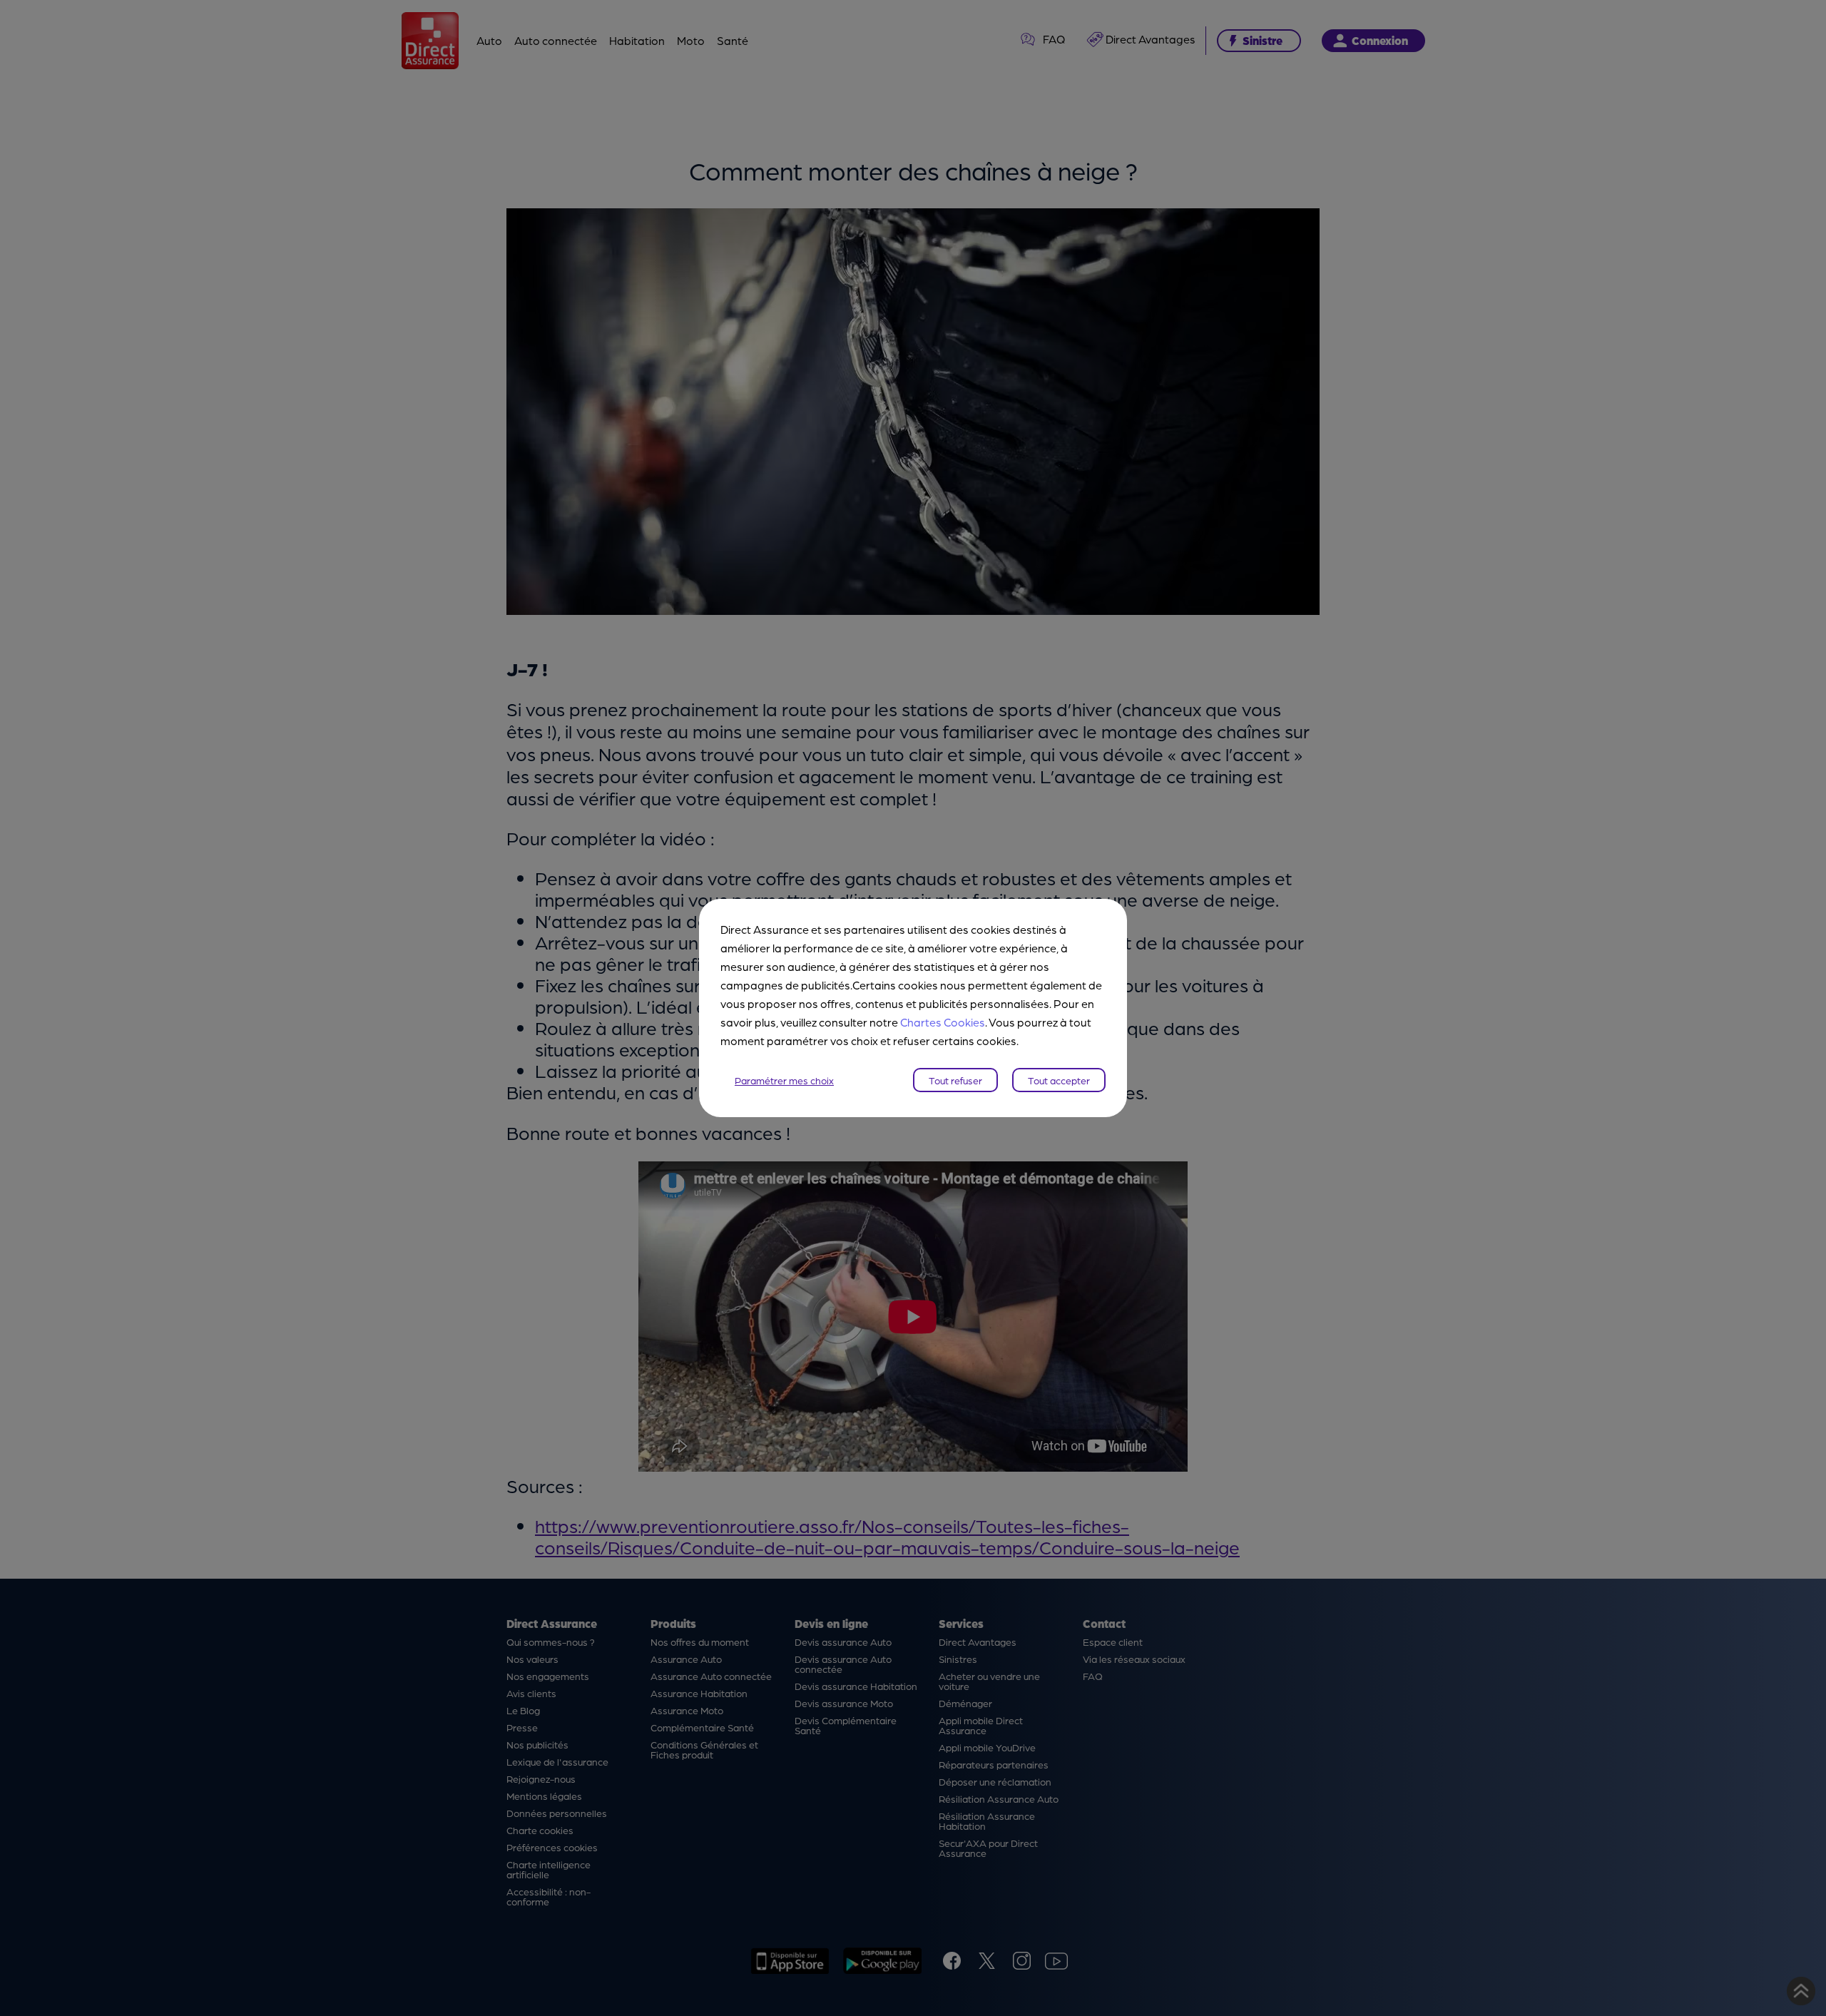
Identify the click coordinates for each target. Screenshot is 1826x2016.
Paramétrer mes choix (784, 1080)
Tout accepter (1059, 1080)
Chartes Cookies (943, 1022)
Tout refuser (955, 1080)
